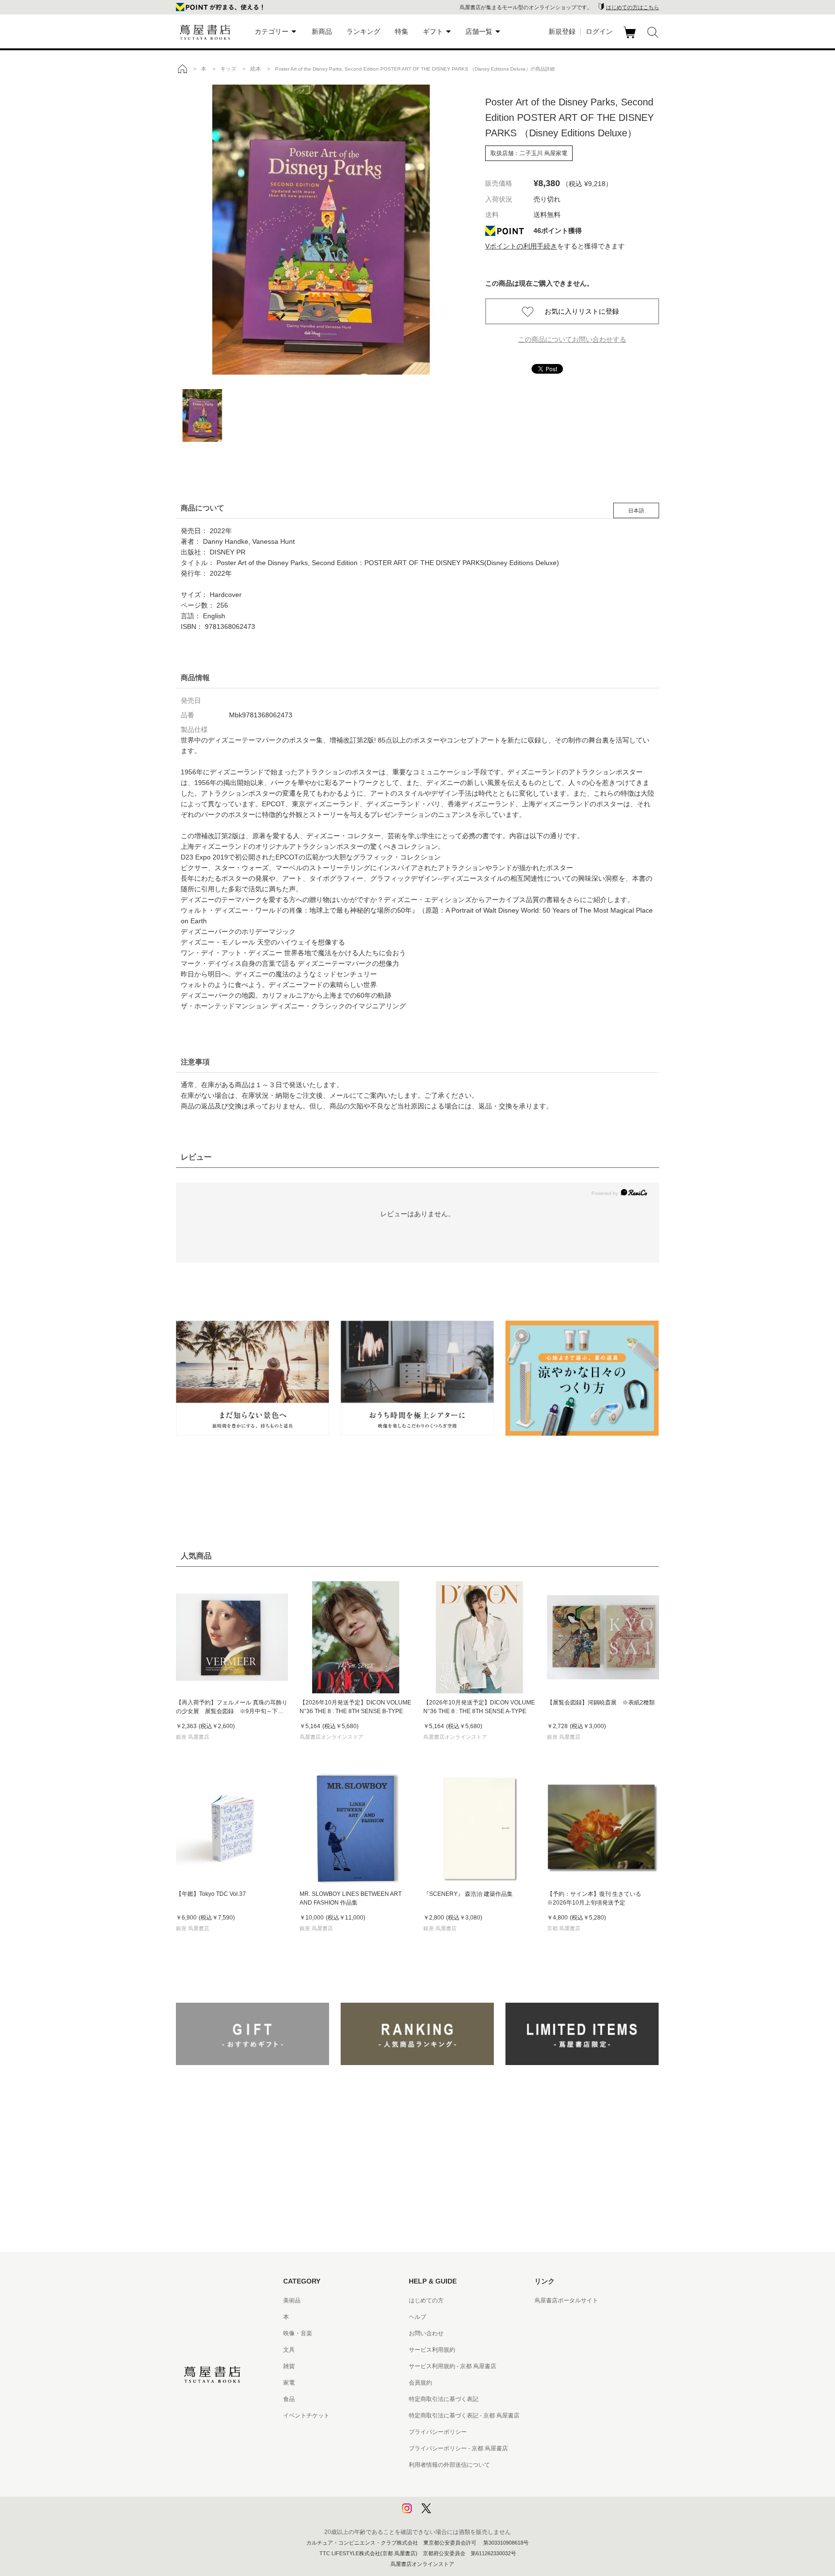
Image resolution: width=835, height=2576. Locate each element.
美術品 (292, 2300)
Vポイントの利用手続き (521, 246)
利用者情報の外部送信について (449, 2465)
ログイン (599, 31)
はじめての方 (426, 2300)
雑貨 (289, 2366)
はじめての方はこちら (633, 7)
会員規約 (420, 2383)
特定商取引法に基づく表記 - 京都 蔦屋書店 (464, 2416)
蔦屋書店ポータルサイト (566, 2300)
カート (631, 38)
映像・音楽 (298, 2333)
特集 (402, 31)
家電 (289, 2383)
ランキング (363, 31)
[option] (321, 230)
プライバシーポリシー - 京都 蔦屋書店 (458, 2448)
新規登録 (562, 31)
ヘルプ (417, 2317)
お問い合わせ (426, 2333)
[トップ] (182, 69)
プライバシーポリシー (438, 2432)
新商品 (322, 31)
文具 (289, 2350)
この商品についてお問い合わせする (572, 339)
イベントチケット (306, 2416)
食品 (289, 2399)
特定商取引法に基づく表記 (444, 2399)
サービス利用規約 (432, 2350)
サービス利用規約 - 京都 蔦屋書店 (453, 2366)
